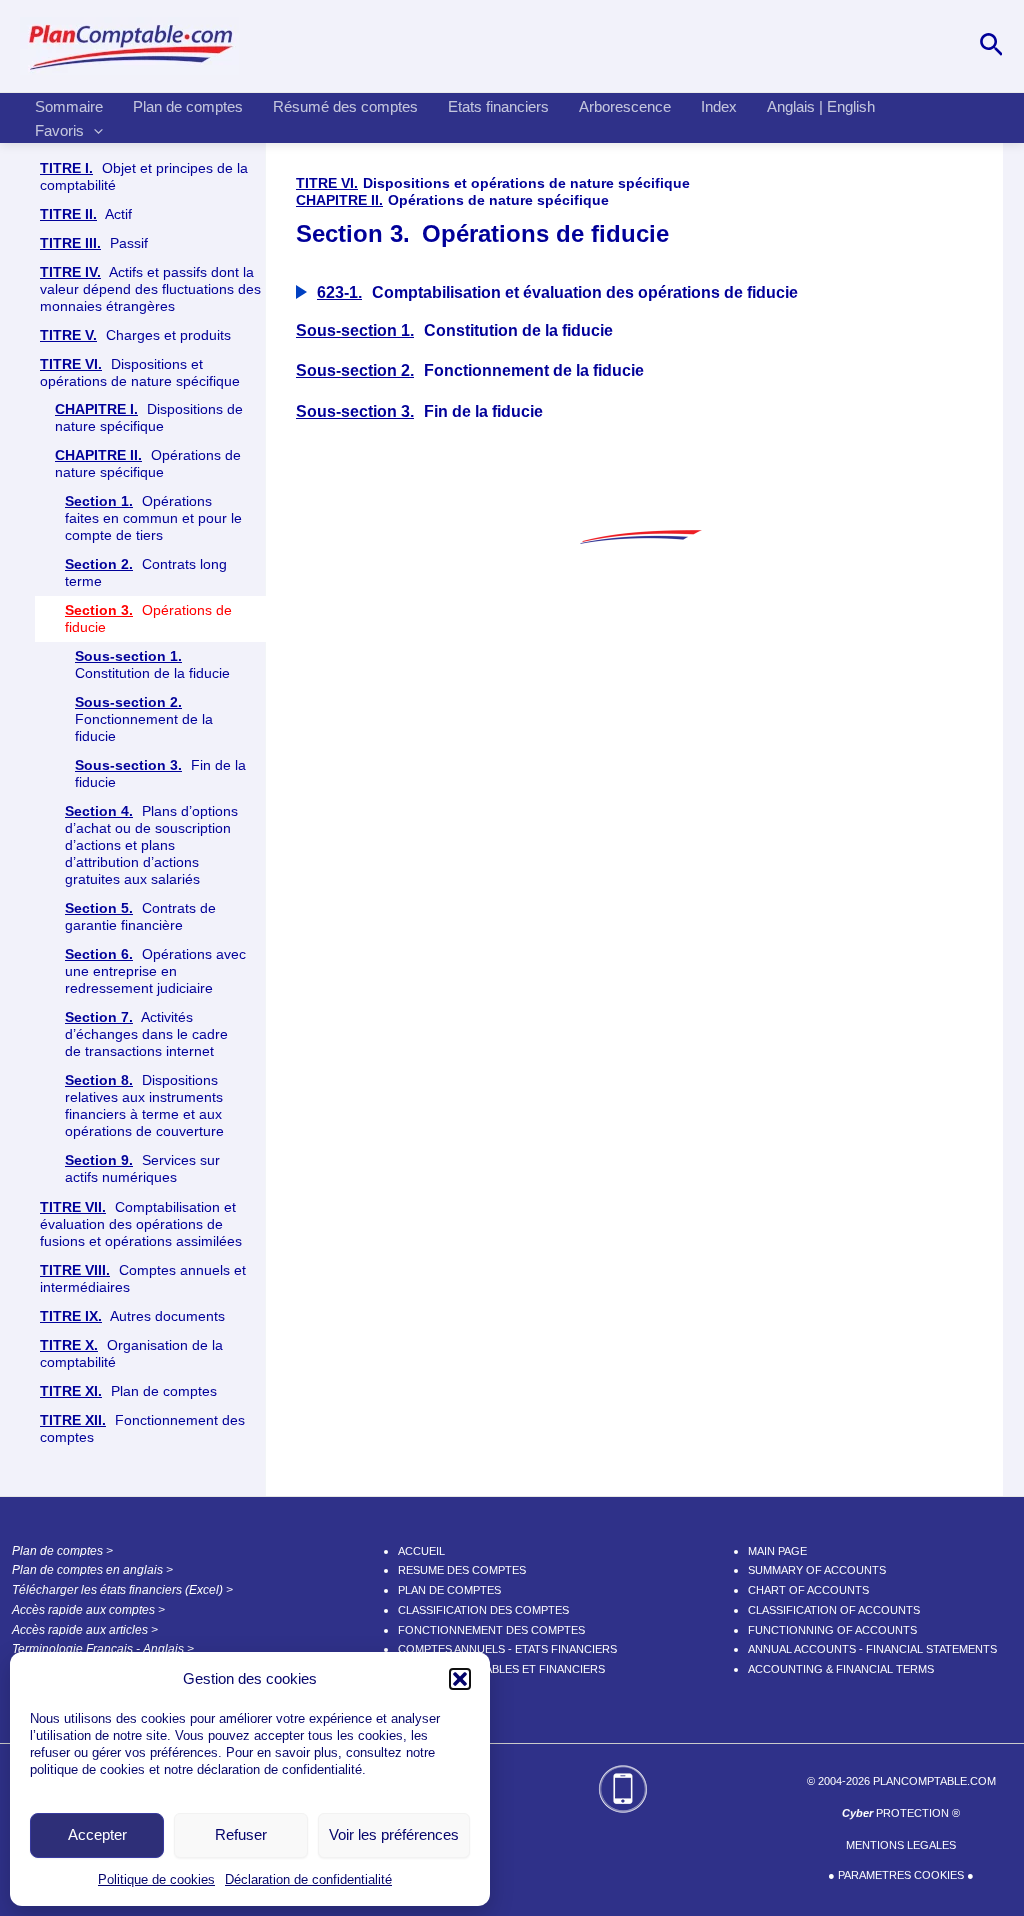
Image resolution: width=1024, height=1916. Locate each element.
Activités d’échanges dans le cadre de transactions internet (146, 1034)
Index (719, 106)
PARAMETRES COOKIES (901, 1875)
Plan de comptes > (62, 1551)
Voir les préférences (394, 1834)
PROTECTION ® (901, 1813)
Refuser (241, 1834)
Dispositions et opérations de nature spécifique (140, 372)
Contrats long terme (146, 572)
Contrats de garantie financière (140, 916)
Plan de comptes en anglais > (92, 1570)
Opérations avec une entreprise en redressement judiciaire (155, 971)
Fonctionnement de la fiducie (144, 719)
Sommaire (69, 106)
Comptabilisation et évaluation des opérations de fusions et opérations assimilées (141, 1224)
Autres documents (132, 1316)
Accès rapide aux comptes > (88, 1610)
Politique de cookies (156, 1879)
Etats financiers (498, 106)
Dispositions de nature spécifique (149, 417)
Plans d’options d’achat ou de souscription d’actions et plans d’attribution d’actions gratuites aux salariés (151, 845)
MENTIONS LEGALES (901, 1845)
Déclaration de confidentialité (308, 1879)
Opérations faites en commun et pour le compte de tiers (153, 518)
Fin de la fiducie (160, 773)
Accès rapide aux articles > (85, 1630)
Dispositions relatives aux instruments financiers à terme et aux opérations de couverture (144, 1105)
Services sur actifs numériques (142, 1168)
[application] (93, 131)
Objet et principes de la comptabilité (144, 176)
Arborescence (625, 106)
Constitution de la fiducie (152, 664)
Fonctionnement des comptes (142, 1428)
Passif (94, 243)
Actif (86, 214)
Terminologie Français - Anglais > (103, 1649)
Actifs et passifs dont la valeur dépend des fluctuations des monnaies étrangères (150, 289)
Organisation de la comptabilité (131, 1353)
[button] (460, 1679)
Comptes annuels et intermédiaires (143, 1278)
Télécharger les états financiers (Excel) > (122, 1590)
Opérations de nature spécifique (148, 463)
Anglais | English (821, 106)
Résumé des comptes (345, 106)
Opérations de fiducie (148, 618)
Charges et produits (135, 335)
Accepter (97, 1834)
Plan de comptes (188, 106)
